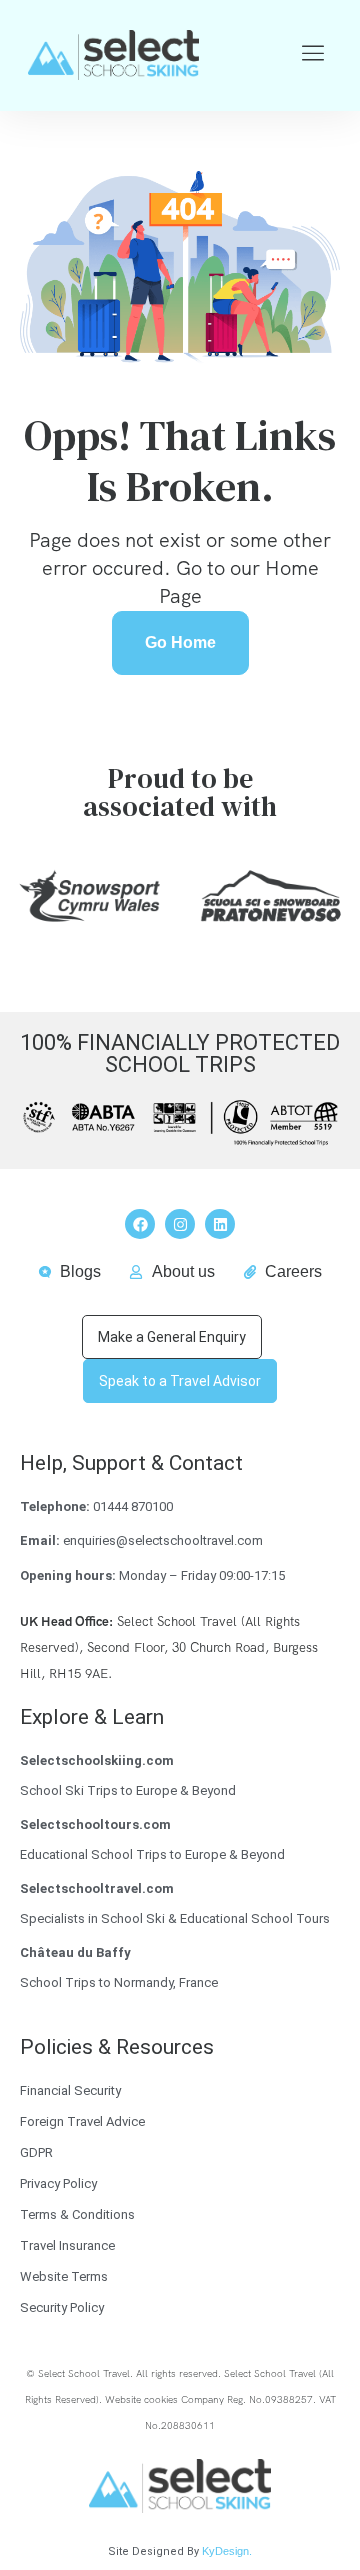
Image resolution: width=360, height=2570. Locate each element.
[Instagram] (180, 1224)
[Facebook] (140, 1224)
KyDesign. (227, 2551)
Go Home (180, 642)
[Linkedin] (220, 1224)
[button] (313, 54)
